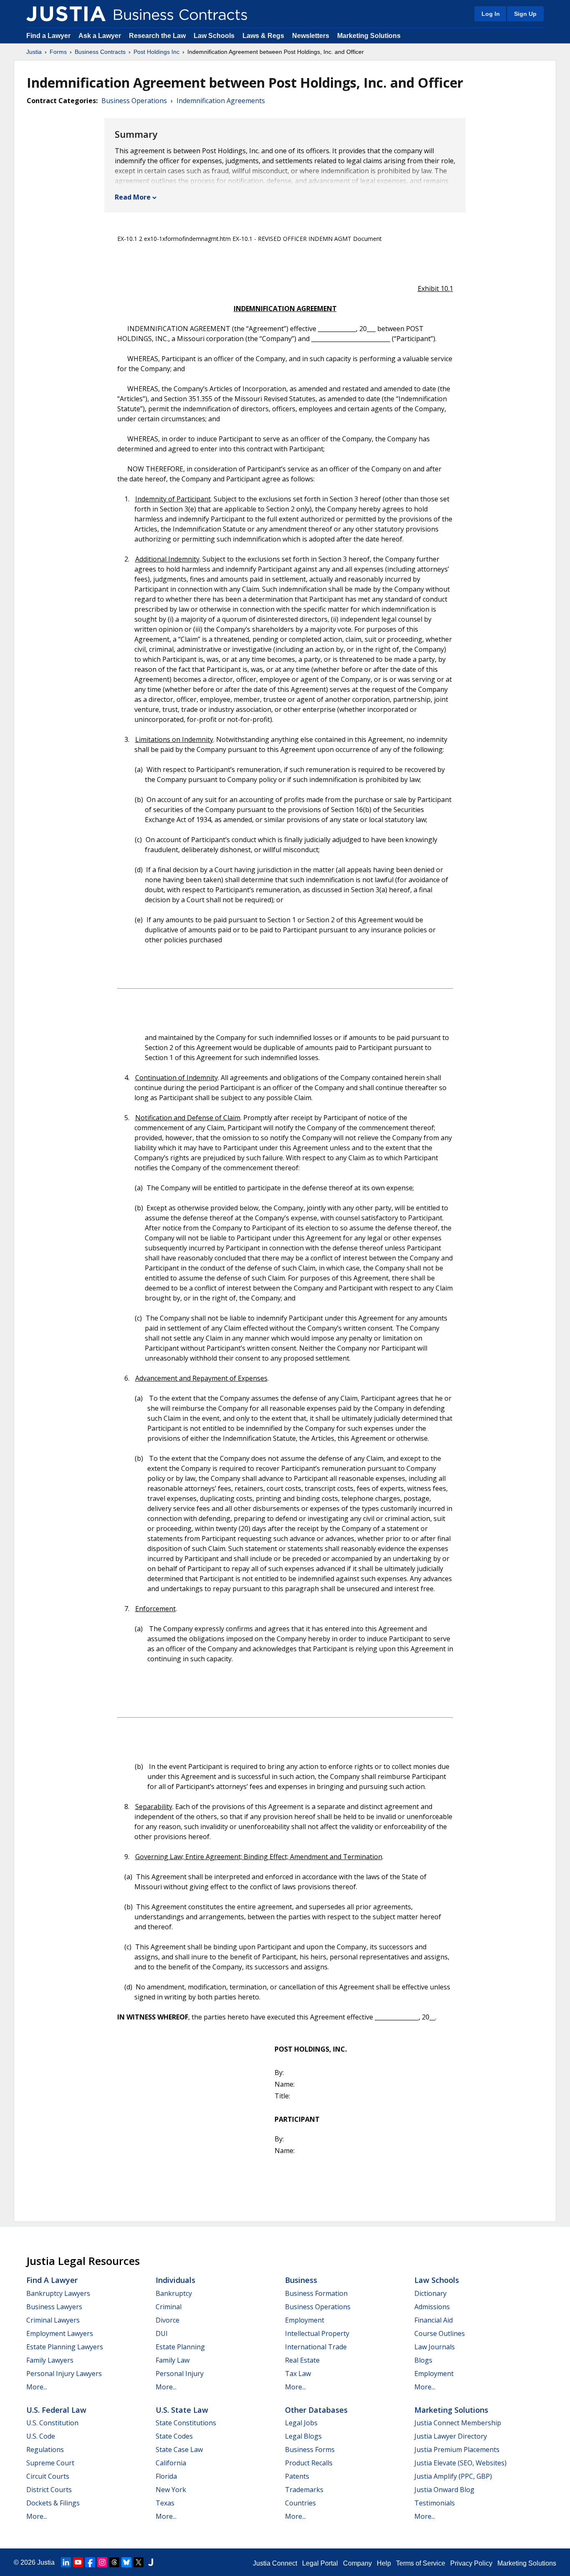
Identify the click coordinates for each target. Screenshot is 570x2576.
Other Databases (316, 2410)
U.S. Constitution (52, 2423)
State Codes (174, 2436)
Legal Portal (320, 2563)
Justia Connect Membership (458, 2423)
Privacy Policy (471, 2563)
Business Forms (310, 2449)
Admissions (432, 2307)
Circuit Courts (48, 2476)
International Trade (316, 2347)
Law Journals (435, 2347)
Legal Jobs (301, 2423)
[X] (139, 2562)
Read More (133, 197)
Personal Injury (180, 2374)
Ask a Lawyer (101, 36)
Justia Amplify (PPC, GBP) (453, 2476)
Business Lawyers (54, 2307)
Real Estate (302, 2360)
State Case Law (179, 2449)
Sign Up (525, 14)
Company (357, 2563)
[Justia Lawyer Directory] (151, 2562)
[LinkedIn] (66, 2562)
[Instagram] (102, 2562)
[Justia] (66, 14)
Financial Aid (434, 2320)
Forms (58, 52)
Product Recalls (309, 2463)
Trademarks (304, 2490)
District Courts (49, 2490)
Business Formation (316, 2293)
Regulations (45, 2449)
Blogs (423, 2360)
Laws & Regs (263, 36)
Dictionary (430, 2293)
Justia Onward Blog (444, 2490)
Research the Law (157, 36)
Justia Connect (275, 2563)
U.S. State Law (182, 2410)
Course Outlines (440, 2333)
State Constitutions (186, 2423)
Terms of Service (421, 2563)
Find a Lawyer (48, 36)
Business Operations (134, 101)
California (171, 2463)
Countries (300, 2503)
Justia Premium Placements (457, 2449)
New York (171, 2490)
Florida (166, 2476)
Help (384, 2563)
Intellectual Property (317, 2333)
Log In (491, 14)
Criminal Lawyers (53, 2320)
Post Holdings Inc (156, 52)
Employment (305, 2320)
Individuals (175, 2280)
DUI (162, 2333)
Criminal (169, 2307)
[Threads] (114, 2562)
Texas (165, 2503)
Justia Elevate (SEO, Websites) (460, 2463)
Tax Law (298, 2374)
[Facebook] (90, 2562)
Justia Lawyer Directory (451, 2436)
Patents (297, 2476)
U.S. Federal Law (56, 2410)
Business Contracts (100, 52)
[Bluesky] (126, 2562)
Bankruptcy (174, 2293)
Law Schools (214, 36)
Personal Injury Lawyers (64, 2374)
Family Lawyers (50, 2360)
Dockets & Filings (53, 2503)
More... (37, 2387)
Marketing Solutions (369, 36)
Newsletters (311, 36)
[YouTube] (78, 2562)
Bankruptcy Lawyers (58, 2293)
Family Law (173, 2360)
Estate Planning (180, 2347)
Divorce (168, 2320)
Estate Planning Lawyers (65, 2347)
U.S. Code (41, 2436)
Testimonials (435, 2503)
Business (301, 2280)
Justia (34, 52)
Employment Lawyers (60, 2333)
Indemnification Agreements (221, 101)
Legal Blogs (303, 2436)
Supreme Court (50, 2463)
